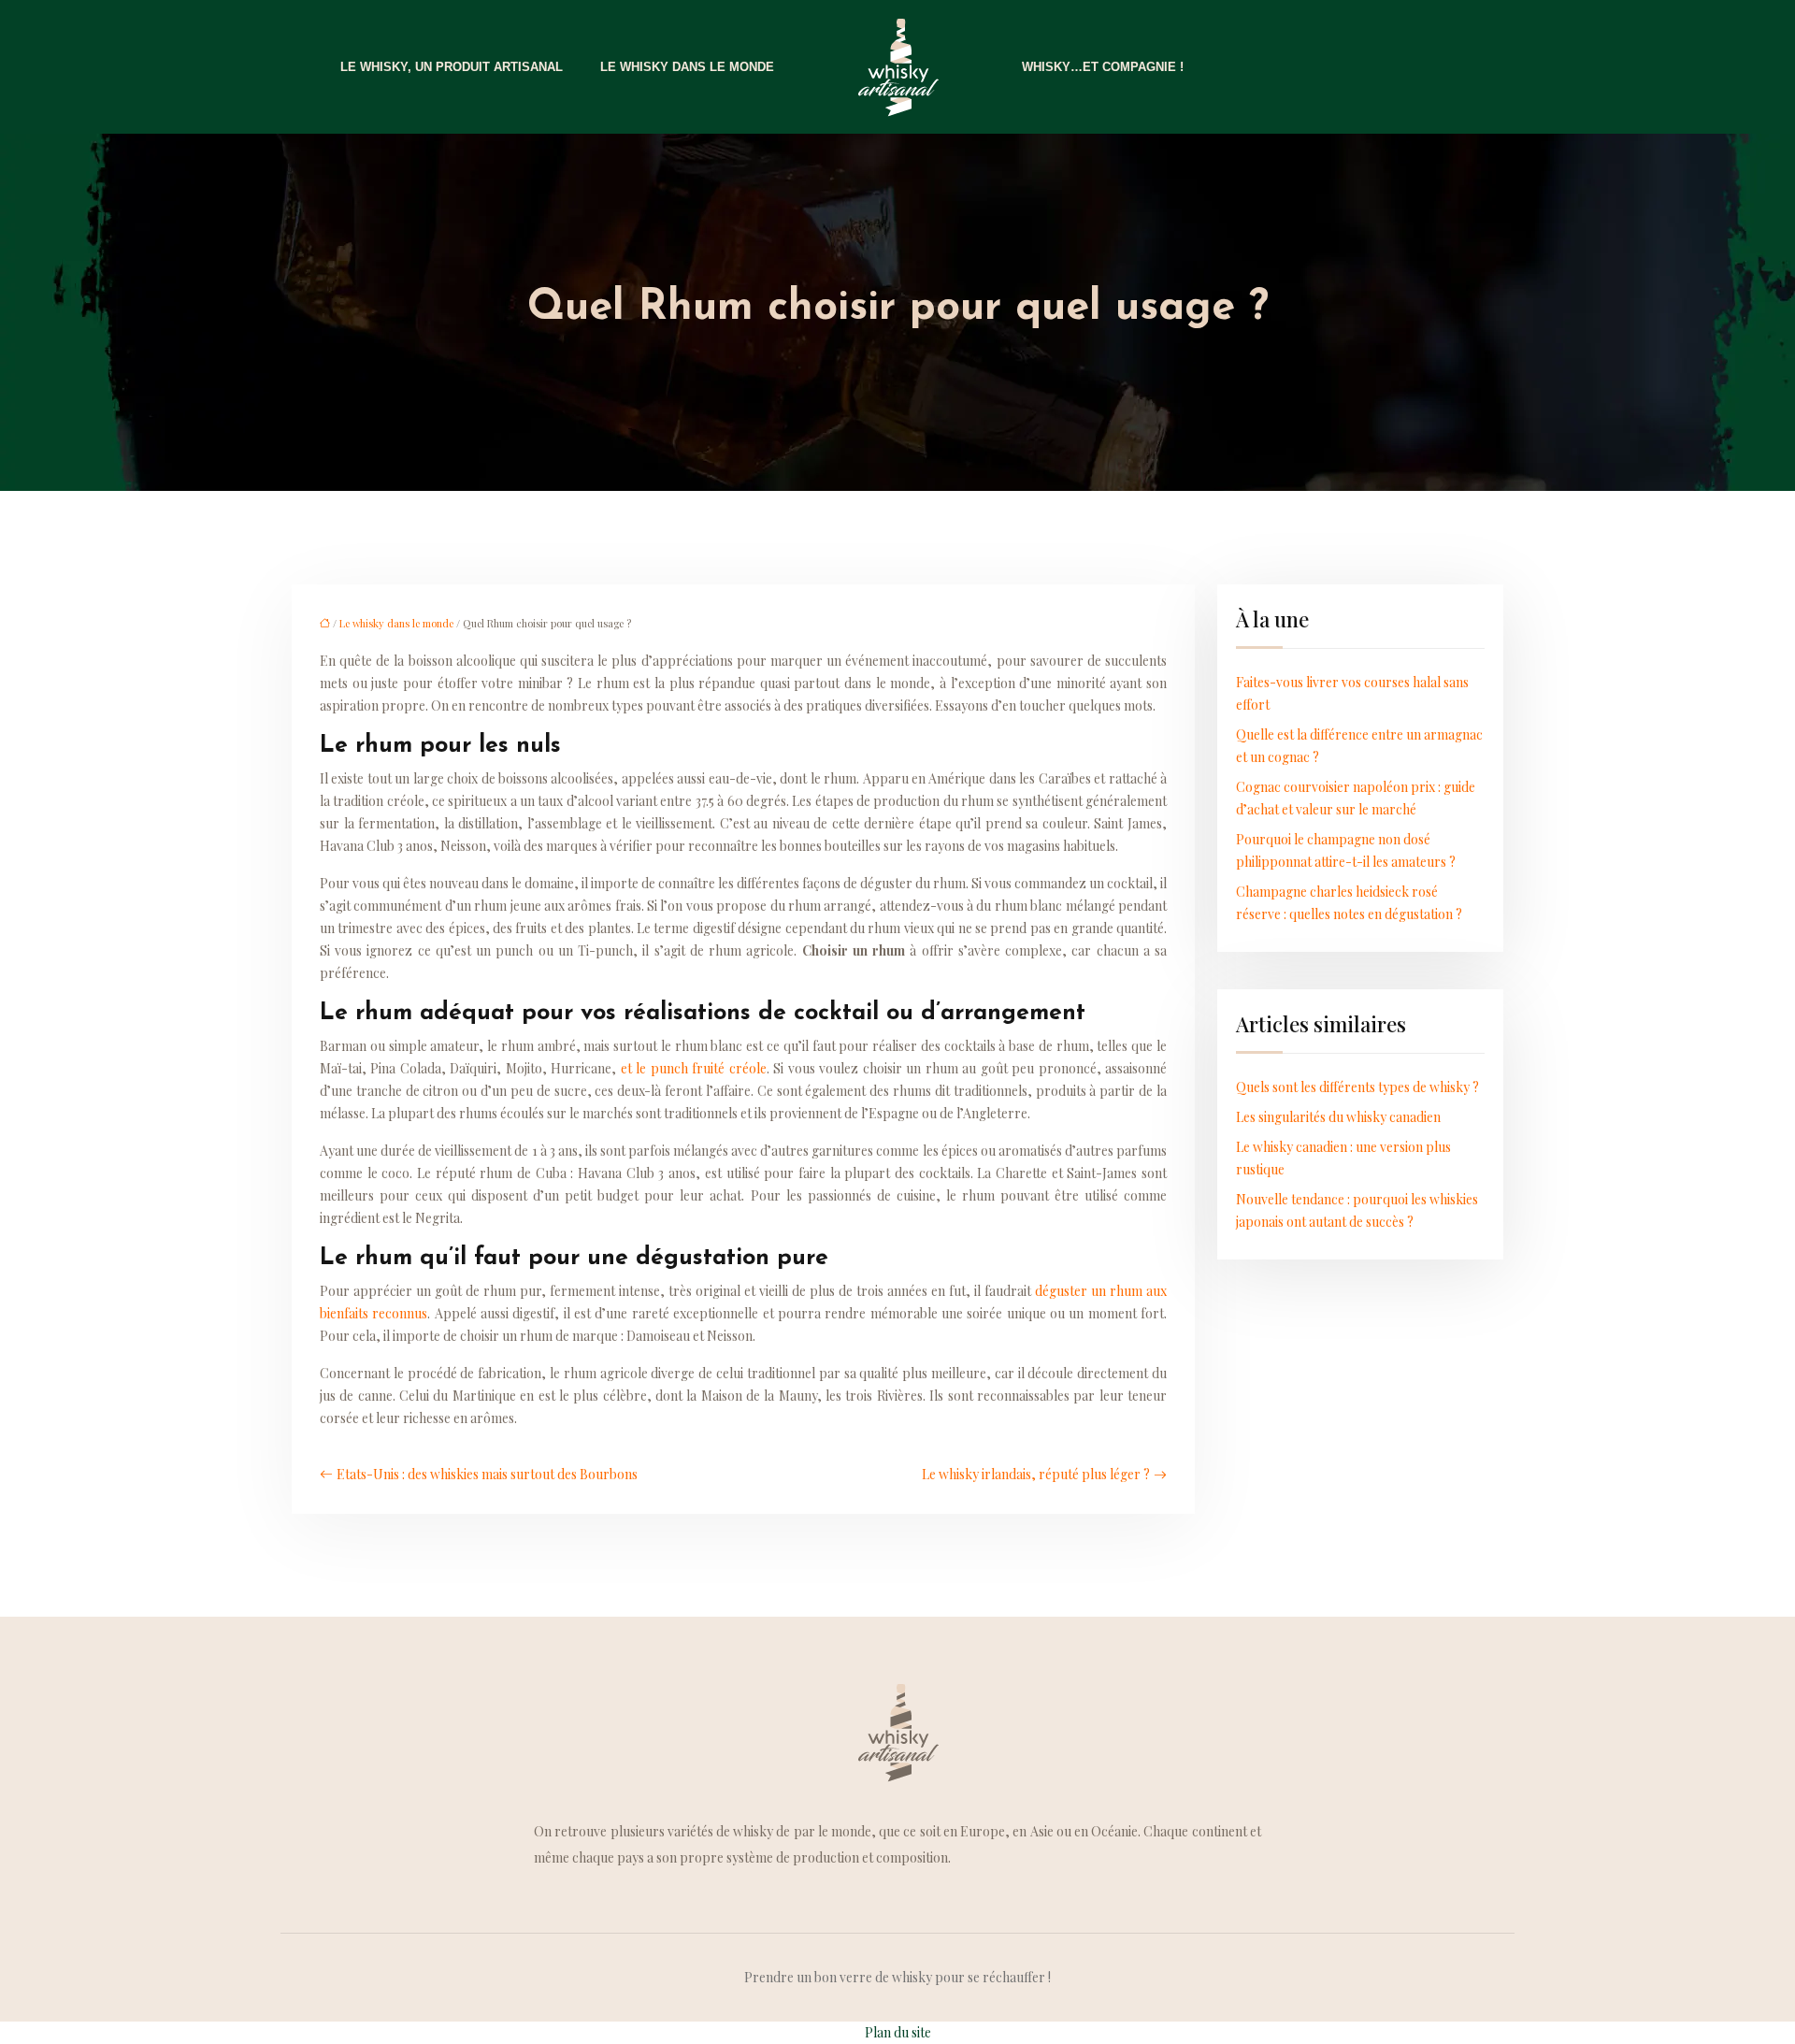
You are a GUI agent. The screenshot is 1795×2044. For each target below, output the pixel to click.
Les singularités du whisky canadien (1338, 1117)
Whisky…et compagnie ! (1103, 67)
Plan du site (898, 2032)
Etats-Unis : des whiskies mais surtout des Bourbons (487, 1474)
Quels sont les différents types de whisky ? (1357, 1087)
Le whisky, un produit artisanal (452, 67)
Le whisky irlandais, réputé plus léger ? (1036, 1474)
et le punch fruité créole (694, 1068)
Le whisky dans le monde (687, 67)
